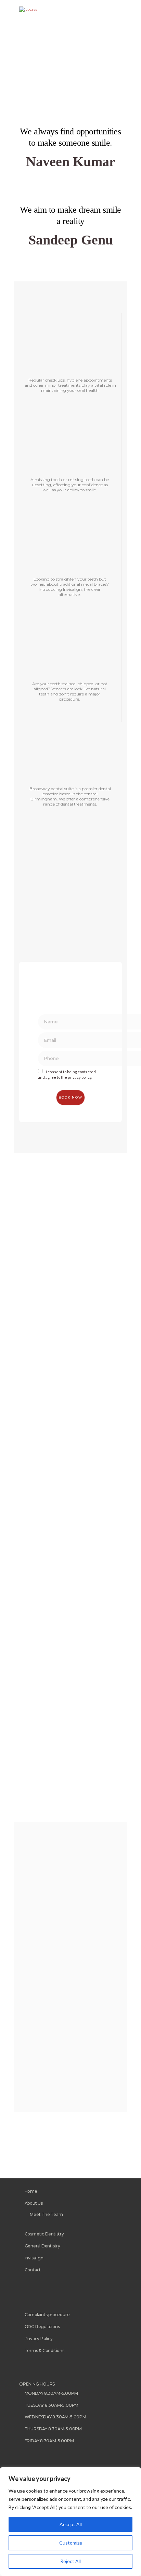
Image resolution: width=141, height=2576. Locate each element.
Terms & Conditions (44, 2351)
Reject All (70, 2561)
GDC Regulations (42, 2327)
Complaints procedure (47, 2315)
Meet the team (46, 2214)
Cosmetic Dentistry (44, 2234)
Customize (71, 2543)
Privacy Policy (39, 2339)
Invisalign (34, 2258)
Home (31, 2191)
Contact (33, 2270)
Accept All (71, 2524)
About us (34, 2203)
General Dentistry (42, 2246)
